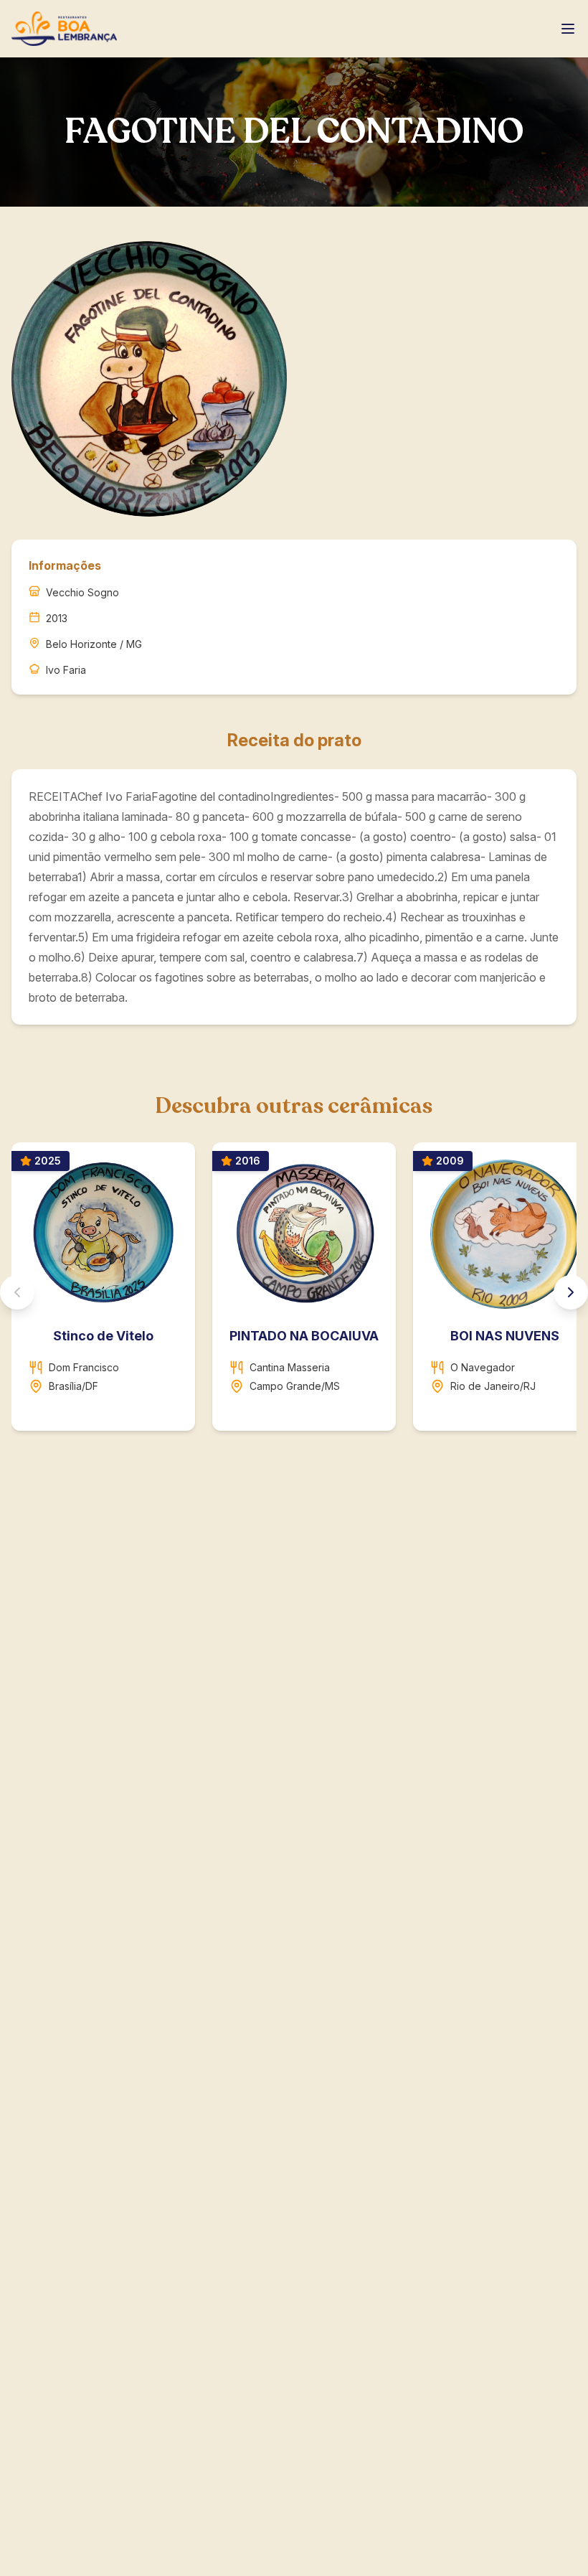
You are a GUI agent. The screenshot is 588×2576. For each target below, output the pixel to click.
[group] (294, 1292)
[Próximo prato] (571, 1292)
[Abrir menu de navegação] (568, 29)
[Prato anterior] (17, 1292)
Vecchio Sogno (82, 592)
